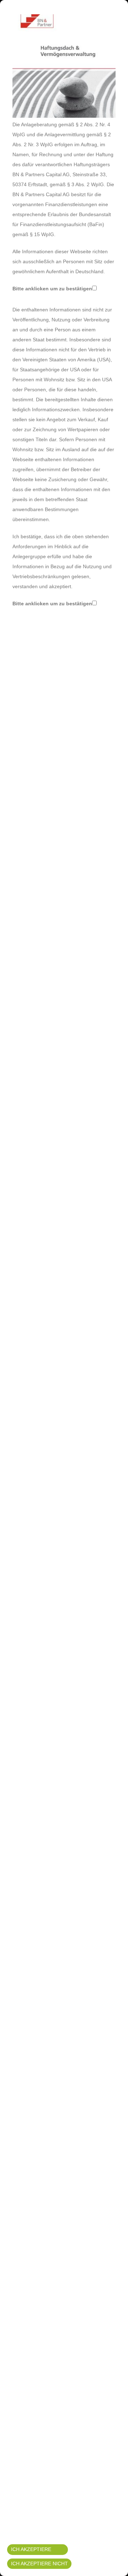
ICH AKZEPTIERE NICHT (39, 2564)
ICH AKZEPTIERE (31, 2549)
